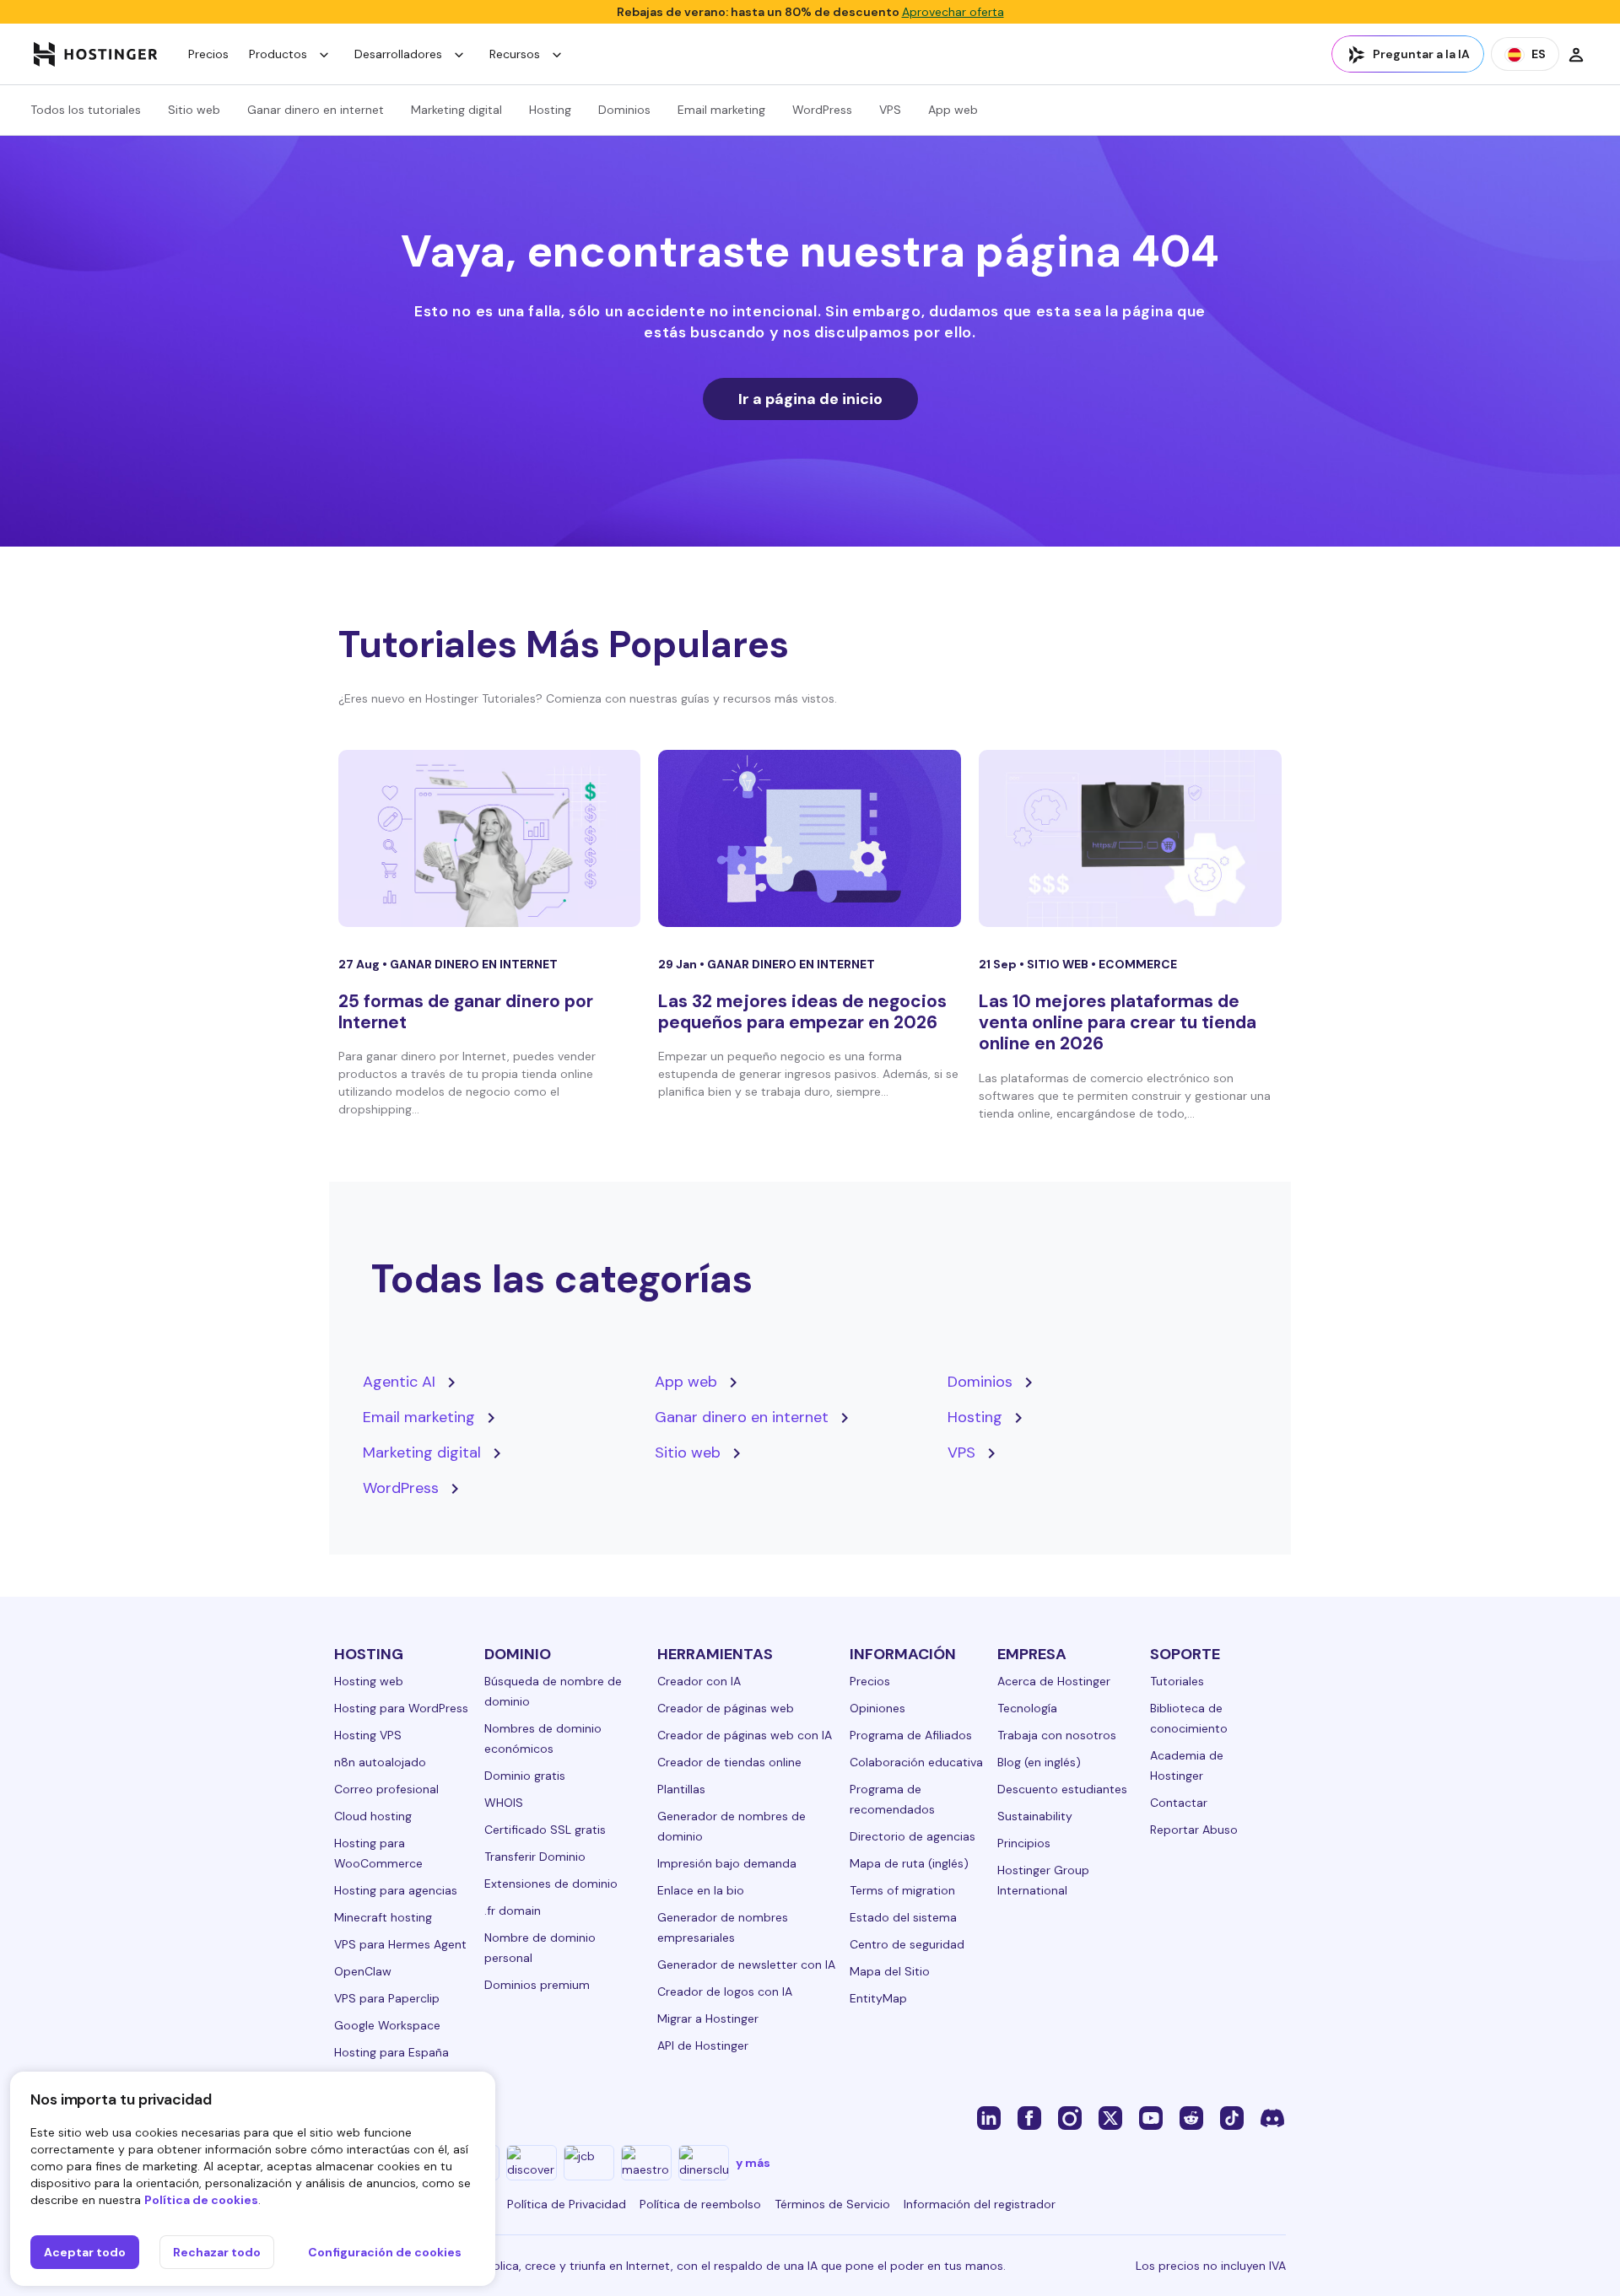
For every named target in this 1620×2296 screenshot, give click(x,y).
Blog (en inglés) (1039, 1762)
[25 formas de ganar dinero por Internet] (490, 838)
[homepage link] (96, 54)
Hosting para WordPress (401, 1708)
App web (953, 110)
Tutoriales (1177, 1681)
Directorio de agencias (913, 1836)
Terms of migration (902, 1890)
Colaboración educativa (916, 1762)
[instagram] (1070, 2117)
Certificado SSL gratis (545, 1830)
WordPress (822, 110)
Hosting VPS (368, 1735)
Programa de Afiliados (911, 1735)
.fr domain (513, 1911)
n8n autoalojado (380, 1762)
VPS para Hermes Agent (400, 1944)
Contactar (1179, 1803)
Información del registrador (980, 2204)
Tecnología (1027, 1708)
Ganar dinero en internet (316, 110)
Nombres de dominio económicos (543, 1738)
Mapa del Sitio (890, 1971)
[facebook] (1029, 2117)
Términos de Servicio (832, 2204)
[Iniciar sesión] (1576, 54)
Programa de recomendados (892, 1799)
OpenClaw (363, 1971)
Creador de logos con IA (725, 1991)
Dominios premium (537, 1985)
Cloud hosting (373, 1816)
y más (753, 2163)
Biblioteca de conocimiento (1189, 1718)
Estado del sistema (903, 1917)
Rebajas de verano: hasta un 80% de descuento (810, 12)
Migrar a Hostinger (708, 2018)
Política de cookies (201, 2200)
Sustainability (1035, 1816)
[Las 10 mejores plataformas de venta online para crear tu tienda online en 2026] (1130, 838)
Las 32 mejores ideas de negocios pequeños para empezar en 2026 (802, 1012)
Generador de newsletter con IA (746, 1965)
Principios (1024, 1843)
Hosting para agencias (396, 1890)
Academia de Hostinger (1187, 1765)
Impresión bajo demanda (727, 1863)
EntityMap (878, 1998)
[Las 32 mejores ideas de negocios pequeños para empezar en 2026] (810, 838)
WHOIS (504, 1803)
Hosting (550, 110)
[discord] (1272, 2117)
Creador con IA (699, 1681)
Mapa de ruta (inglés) (909, 1863)
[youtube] (1151, 2117)
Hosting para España (391, 2052)
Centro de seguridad (907, 1944)
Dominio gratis (525, 1776)
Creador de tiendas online (729, 1762)
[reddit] (1191, 2117)
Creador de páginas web (726, 1708)
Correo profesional (386, 1789)
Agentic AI (399, 1382)
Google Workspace (387, 2025)
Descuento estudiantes (1062, 1789)
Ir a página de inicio (810, 399)
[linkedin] (989, 2117)
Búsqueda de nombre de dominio (553, 1691)
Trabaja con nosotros (1057, 1735)
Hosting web (369, 1681)
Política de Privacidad (567, 2204)
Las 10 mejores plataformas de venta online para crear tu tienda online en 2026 (1118, 1022)
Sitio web (194, 110)
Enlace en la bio (701, 1890)
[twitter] (1110, 2117)
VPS (890, 110)
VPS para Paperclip (387, 1998)
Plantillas (681, 1789)
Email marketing (721, 110)
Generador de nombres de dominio (732, 1826)
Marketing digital (456, 110)
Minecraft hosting (383, 1917)
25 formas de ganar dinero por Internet (466, 1012)
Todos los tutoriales (86, 110)
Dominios (624, 110)
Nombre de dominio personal (540, 1948)
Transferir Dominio (535, 1857)
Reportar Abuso (1194, 1830)
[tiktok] (1232, 2117)
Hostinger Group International (1043, 1880)
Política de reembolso (700, 2204)
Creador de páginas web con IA (745, 1735)
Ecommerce (1138, 964)
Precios (208, 54)
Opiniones (877, 1708)
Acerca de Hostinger (1054, 1681)
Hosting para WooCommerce (378, 1853)
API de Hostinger (703, 2045)
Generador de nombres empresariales (723, 1927)
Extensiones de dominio (551, 1884)
